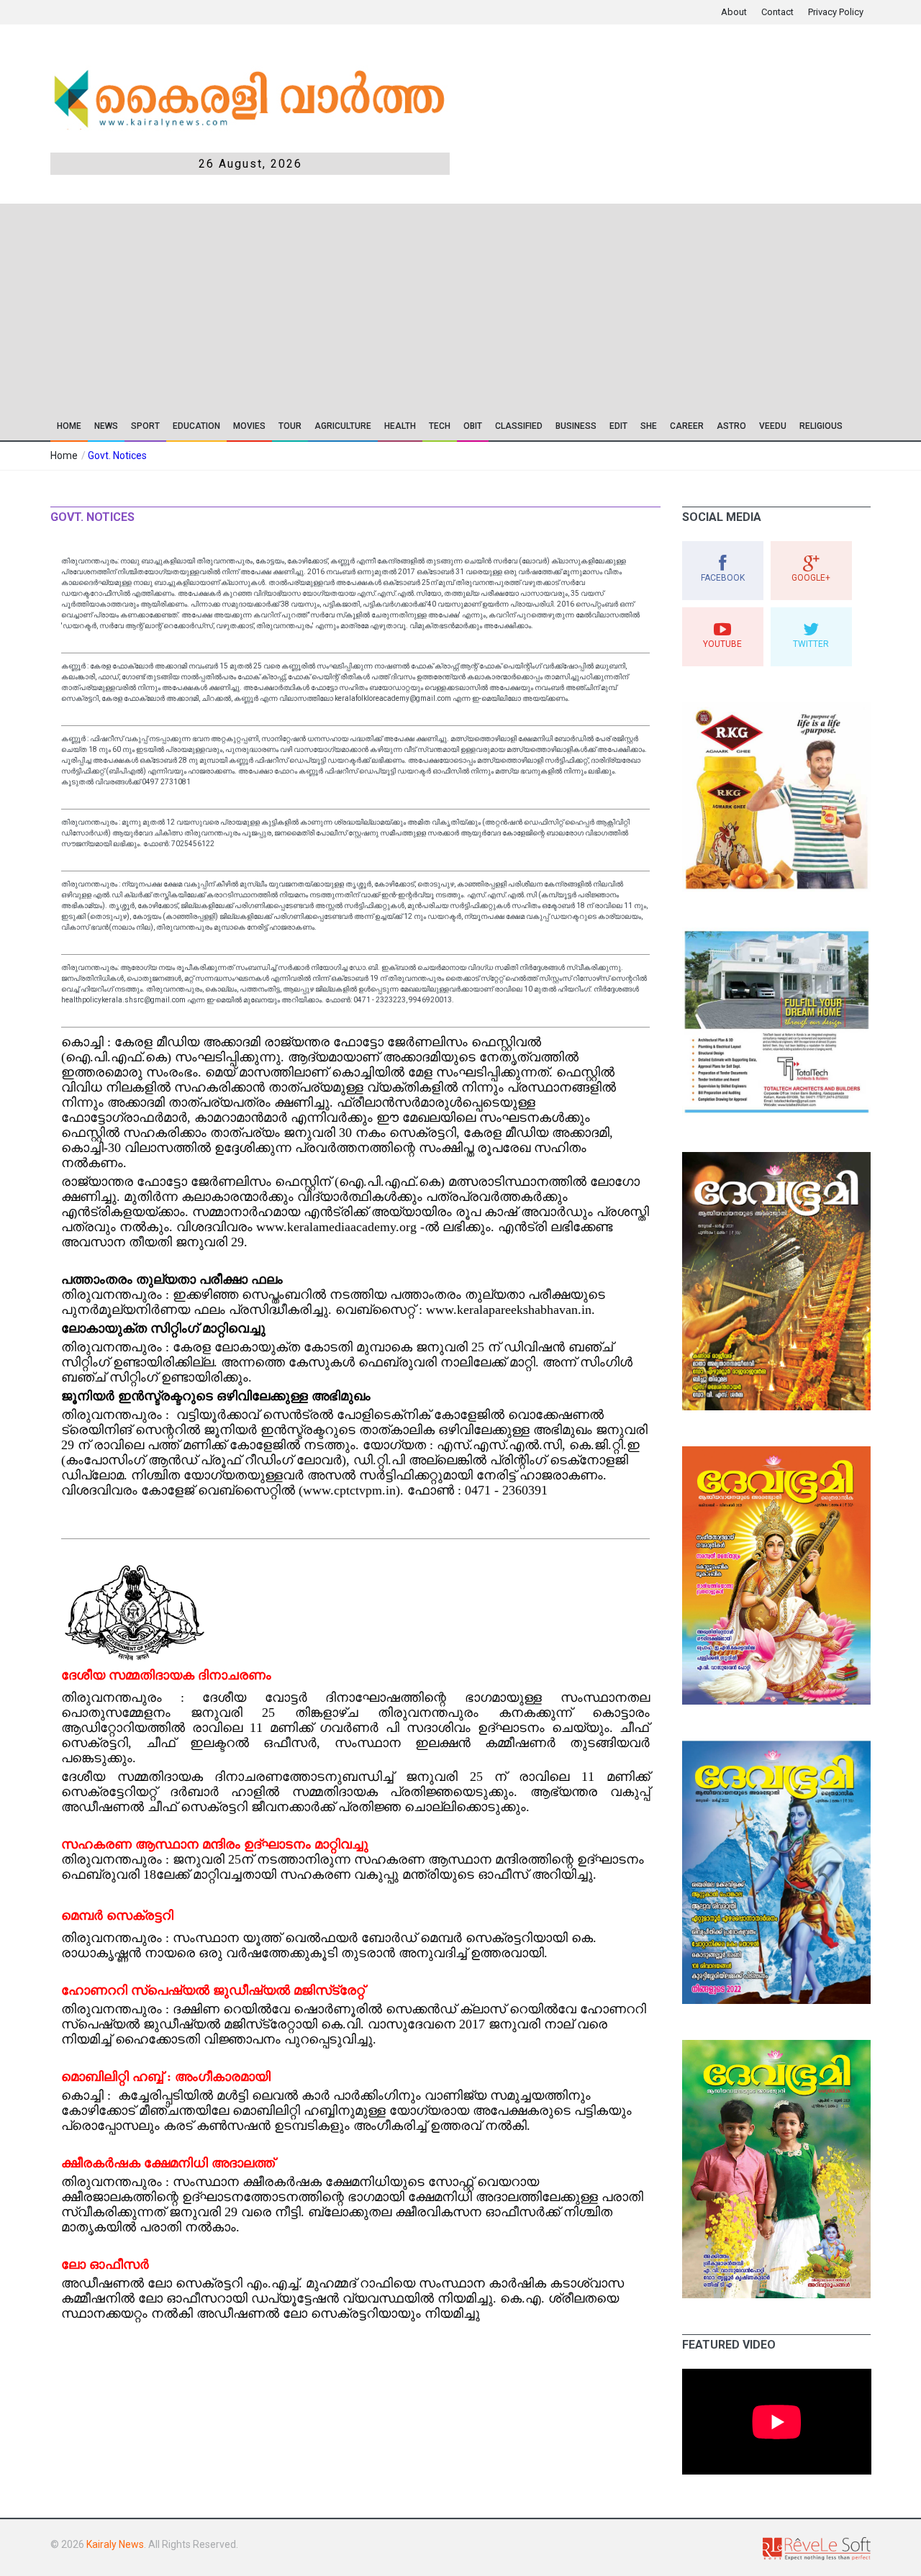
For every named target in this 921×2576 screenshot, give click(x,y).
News (106, 426)
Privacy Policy (836, 12)
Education (196, 426)
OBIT (473, 426)
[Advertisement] (460, 304)
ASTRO (731, 426)
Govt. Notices (117, 455)
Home (69, 426)
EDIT (618, 426)
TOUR (290, 426)
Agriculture (343, 426)
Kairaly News (115, 2544)
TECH (440, 426)
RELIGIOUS (821, 426)
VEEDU (773, 426)
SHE (649, 426)
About (734, 12)
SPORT (145, 426)
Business (576, 426)
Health (400, 426)
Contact (777, 12)
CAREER (687, 426)
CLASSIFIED (519, 426)
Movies (249, 426)
